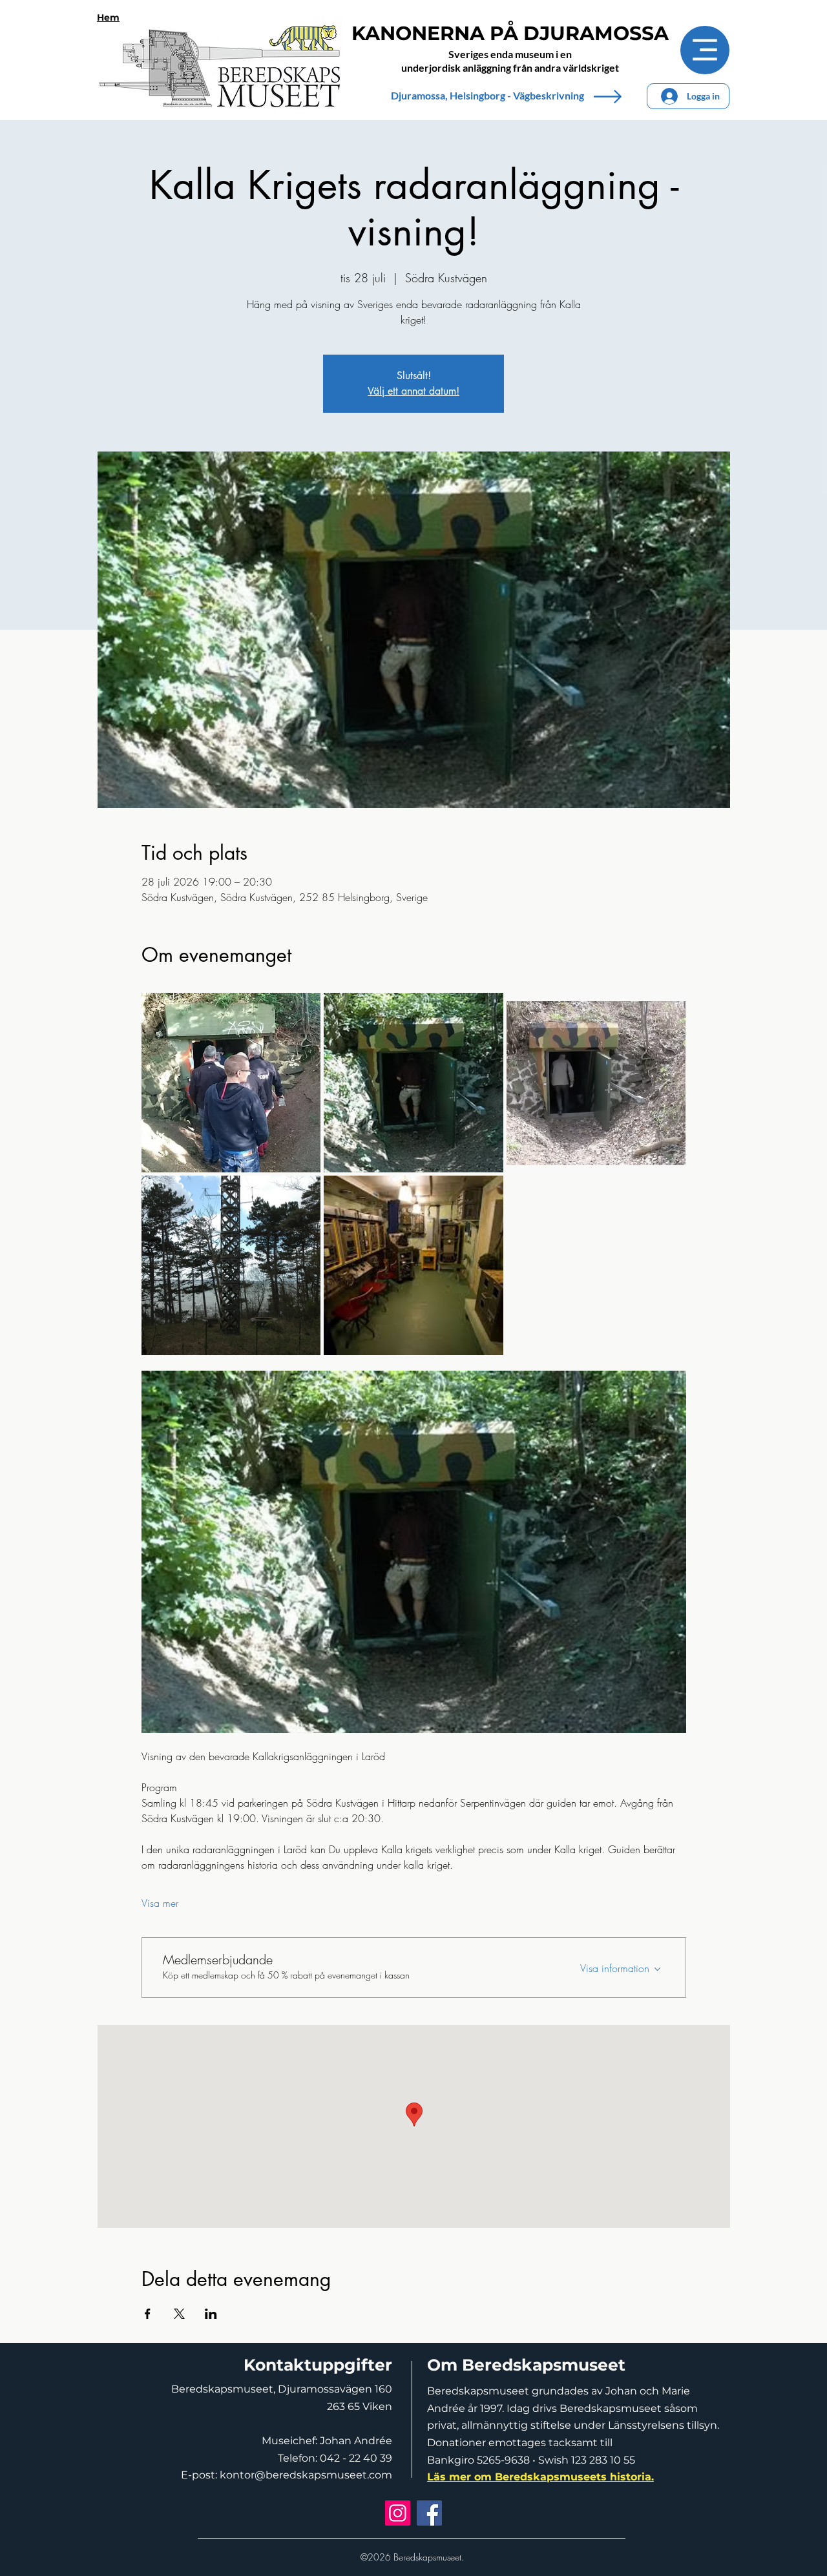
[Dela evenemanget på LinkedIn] (211, 2314)
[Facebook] (429, 2513)
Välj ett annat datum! (413, 391)
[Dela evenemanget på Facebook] (148, 2314)
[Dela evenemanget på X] (179, 2314)
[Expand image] (231, 1083)
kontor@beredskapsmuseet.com (306, 2475)
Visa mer (160, 1903)
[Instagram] (398, 2513)
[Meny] (705, 50)
